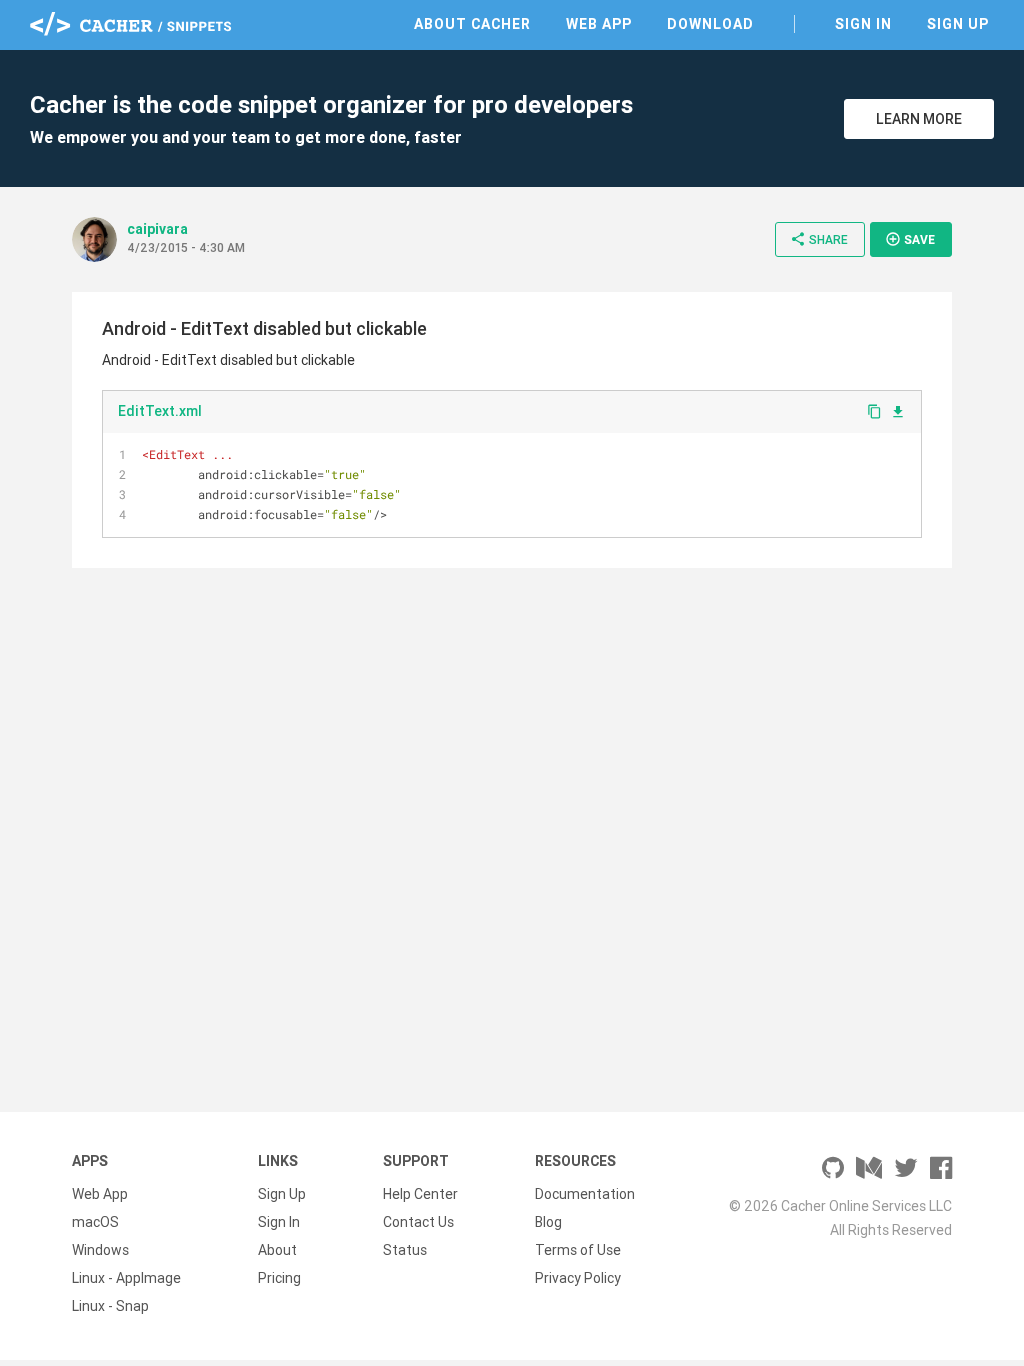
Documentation (585, 1194)
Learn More (919, 119)
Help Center (420, 1194)
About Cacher (472, 24)
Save (910, 239)
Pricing (279, 1278)
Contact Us (418, 1222)
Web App (599, 24)
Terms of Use (578, 1250)
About (277, 1250)
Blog (548, 1222)
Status (405, 1250)
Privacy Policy (578, 1278)
